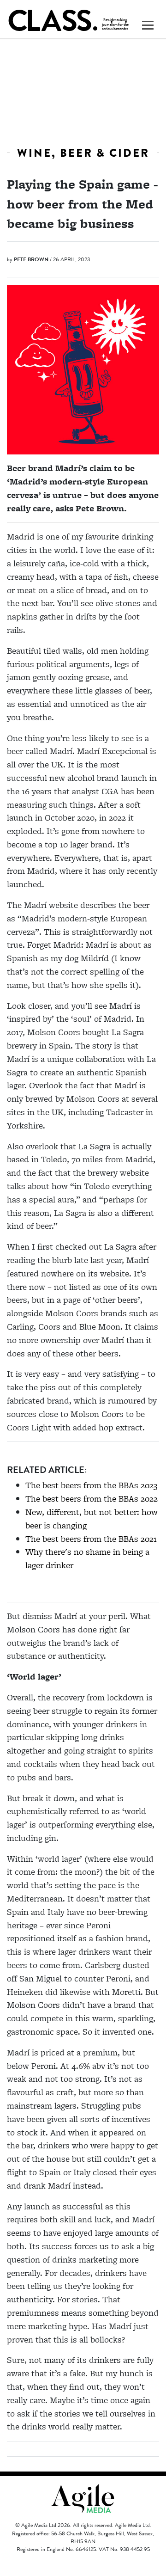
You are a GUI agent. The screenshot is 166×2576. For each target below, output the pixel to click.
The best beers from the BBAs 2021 (91, 1539)
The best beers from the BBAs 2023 (91, 1485)
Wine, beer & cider (83, 153)
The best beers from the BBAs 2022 (92, 1499)
